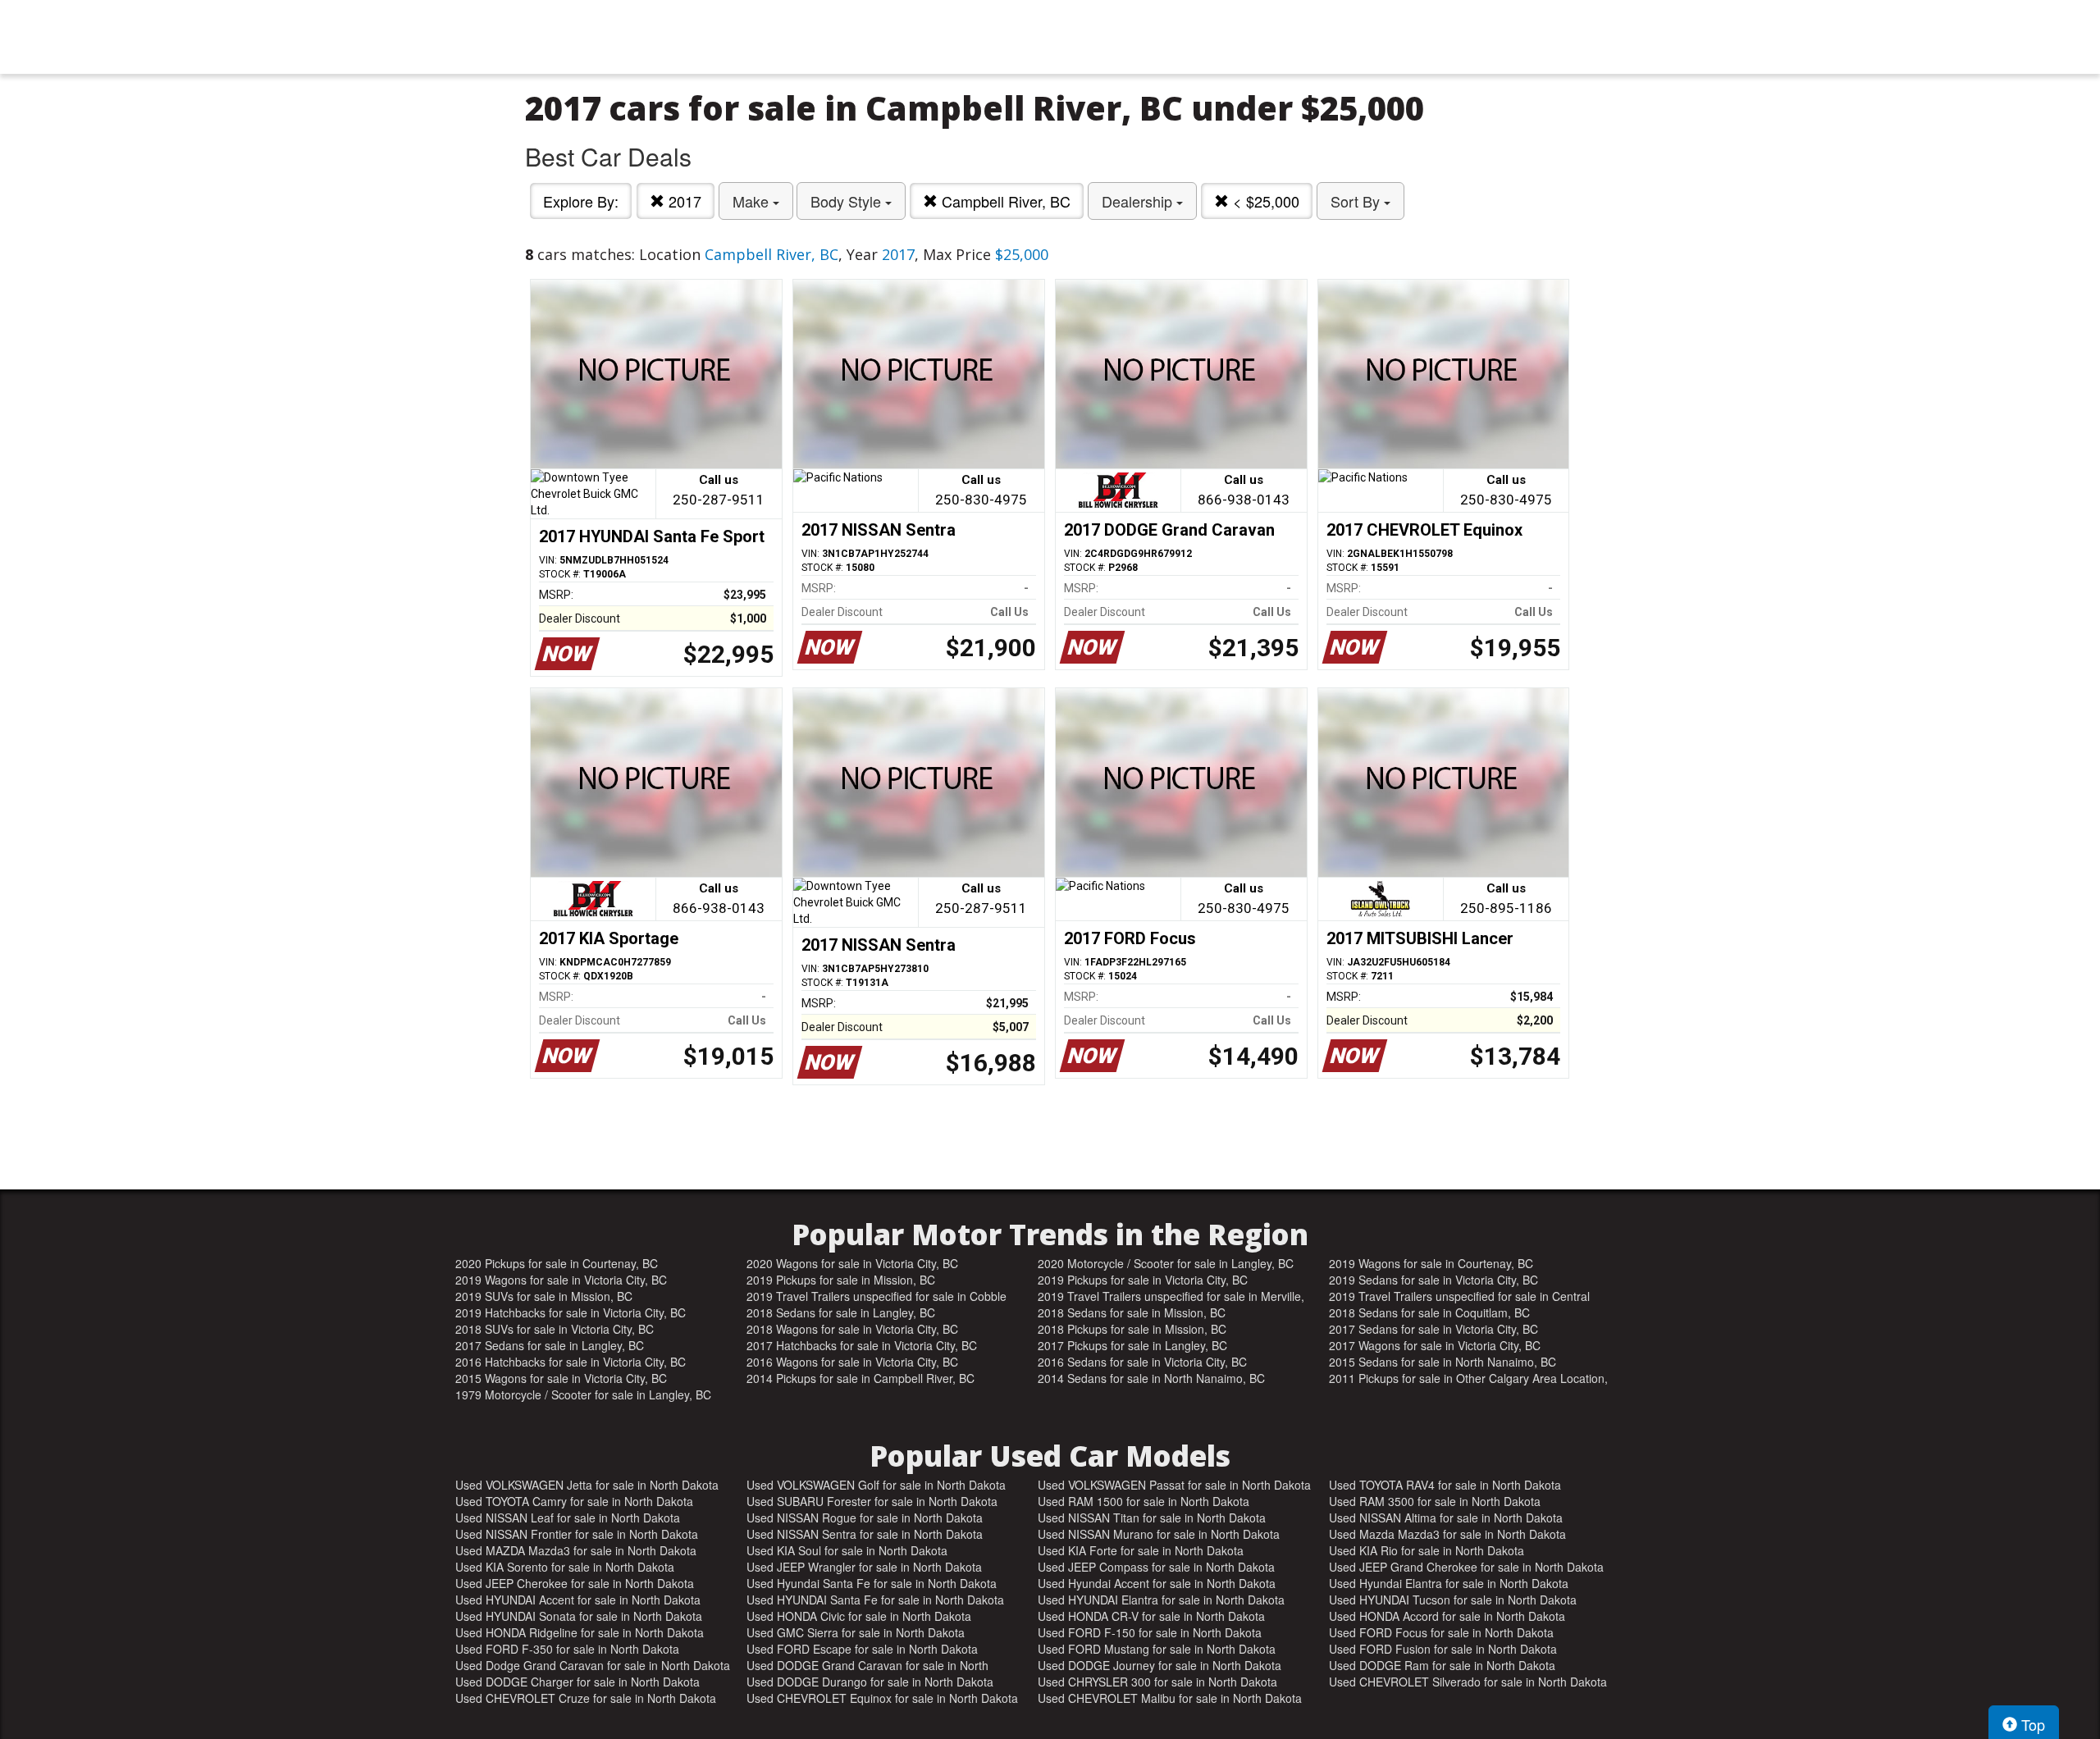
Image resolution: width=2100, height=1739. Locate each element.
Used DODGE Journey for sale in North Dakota (1160, 1665)
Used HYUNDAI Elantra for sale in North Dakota (1161, 1600)
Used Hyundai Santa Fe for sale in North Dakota (872, 1583)
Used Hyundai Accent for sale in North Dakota (1157, 1583)
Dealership (1139, 201)
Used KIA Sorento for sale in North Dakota (565, 1567)
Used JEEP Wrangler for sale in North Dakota (864, 1567)
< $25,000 (1264, 201)
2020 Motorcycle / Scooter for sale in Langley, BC (1166, 1263)
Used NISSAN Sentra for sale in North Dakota (865, 1534)
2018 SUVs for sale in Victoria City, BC (555, 1329)
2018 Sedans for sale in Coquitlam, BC (1429, 1312)
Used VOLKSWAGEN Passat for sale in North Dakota (1174, 1485)
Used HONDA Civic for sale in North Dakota (859, 1616)
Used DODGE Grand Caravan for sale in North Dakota (867, 1665)
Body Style (848, 201)
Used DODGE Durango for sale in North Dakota (870, 1682)
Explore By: (581, 201)
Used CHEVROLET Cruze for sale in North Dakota (586, 1698)
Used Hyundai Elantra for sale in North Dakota (1449, 1583)
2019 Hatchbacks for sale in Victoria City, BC (571, 1312)
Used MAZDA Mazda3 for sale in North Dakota (576, 1550)
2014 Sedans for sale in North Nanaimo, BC (1151, 1378)
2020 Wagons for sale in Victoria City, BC (852, 1263)
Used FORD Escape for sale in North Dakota (862, 1649)
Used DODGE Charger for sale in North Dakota (577, 1682)
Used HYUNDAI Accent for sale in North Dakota (578, 1600)
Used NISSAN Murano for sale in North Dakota (1159, 1534)
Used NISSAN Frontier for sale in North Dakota (577, 1534)
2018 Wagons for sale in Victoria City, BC (852, 1329)
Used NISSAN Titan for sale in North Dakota (1152, 1518)
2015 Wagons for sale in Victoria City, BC (561, 1378)
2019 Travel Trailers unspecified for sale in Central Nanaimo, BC (1459, 1296)
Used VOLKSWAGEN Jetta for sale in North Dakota (587, 1485)
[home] (1050, 37)
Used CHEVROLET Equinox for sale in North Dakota (882, 1698)
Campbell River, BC (1004, 201)
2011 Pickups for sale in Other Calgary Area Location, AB (1468, 1378)
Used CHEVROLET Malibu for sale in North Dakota (1170, 1698)
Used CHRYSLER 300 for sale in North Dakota (1157, 1682)
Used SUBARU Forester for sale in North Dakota (872, 1501)
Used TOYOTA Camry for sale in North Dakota (574, 1501)
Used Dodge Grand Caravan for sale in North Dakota (593, 1665)
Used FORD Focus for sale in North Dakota (1441, 1632)
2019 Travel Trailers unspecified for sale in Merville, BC (1171, 1296)
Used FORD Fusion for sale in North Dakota (1443, 1649)
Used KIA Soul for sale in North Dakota (847, 1550)
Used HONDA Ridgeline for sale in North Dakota (580, 1632)
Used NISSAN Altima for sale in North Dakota (1446, 1518)
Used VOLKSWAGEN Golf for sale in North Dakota (876, 1485)
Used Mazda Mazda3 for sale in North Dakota (1447, 1534)
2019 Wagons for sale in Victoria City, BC (561, 1280)
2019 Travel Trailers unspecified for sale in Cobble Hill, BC (877, 1296)
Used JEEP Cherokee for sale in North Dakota (575, 1583)
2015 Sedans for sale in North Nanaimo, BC (1443, 1362)
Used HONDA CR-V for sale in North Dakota (1151, 1616)
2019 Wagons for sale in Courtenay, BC (1431, 1263)
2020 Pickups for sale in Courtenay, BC (557, 1263)
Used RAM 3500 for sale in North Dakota (1435, 1501)
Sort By (1357, 201)
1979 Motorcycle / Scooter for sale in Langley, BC (583, 1394)
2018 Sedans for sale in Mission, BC (1132, 1312)
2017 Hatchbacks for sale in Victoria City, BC (862, 1345)
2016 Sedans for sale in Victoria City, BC (1142, 1362)
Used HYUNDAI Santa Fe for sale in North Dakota (875, 1600)
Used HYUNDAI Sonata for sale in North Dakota (579, 1616)
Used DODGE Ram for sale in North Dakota (1442, 1665)
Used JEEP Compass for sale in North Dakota (1156, 1567)
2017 (683, 201)
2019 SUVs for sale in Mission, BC (544, 1296)
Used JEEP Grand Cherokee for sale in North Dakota (1466, 1567)
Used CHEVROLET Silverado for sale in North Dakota (1468, 1682)
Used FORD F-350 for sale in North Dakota (567, 1649)
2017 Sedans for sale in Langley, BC (550, 1345)
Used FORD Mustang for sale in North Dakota (1157, 1649)
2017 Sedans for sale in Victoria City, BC (1433, 1329)
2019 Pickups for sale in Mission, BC (841, 1280)
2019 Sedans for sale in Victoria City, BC (1433, 1280)
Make (753, 201)
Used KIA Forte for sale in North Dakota (1141, 1550)
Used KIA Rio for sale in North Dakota (1427, 1550)
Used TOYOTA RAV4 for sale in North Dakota (1445, 1485)
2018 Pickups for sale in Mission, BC (1132, 1329)
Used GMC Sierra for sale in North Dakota (856, 1632)
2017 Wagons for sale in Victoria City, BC (1435, 1345)
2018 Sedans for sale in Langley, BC (841, 1312)
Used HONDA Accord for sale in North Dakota (1447, 1616)
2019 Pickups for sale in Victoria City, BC (1143, 1280)
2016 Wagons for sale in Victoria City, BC (852, 1362)
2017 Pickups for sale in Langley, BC (1132, 1345)
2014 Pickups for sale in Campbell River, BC (861, 1378)
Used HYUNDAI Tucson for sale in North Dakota (1453, 1600)
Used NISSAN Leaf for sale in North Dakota (568, 1518)
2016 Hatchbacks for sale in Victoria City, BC (571, 1362)
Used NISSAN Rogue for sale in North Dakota (865, 1518)
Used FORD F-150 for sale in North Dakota (1150, 1632)
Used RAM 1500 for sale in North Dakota (1144, 1501)
